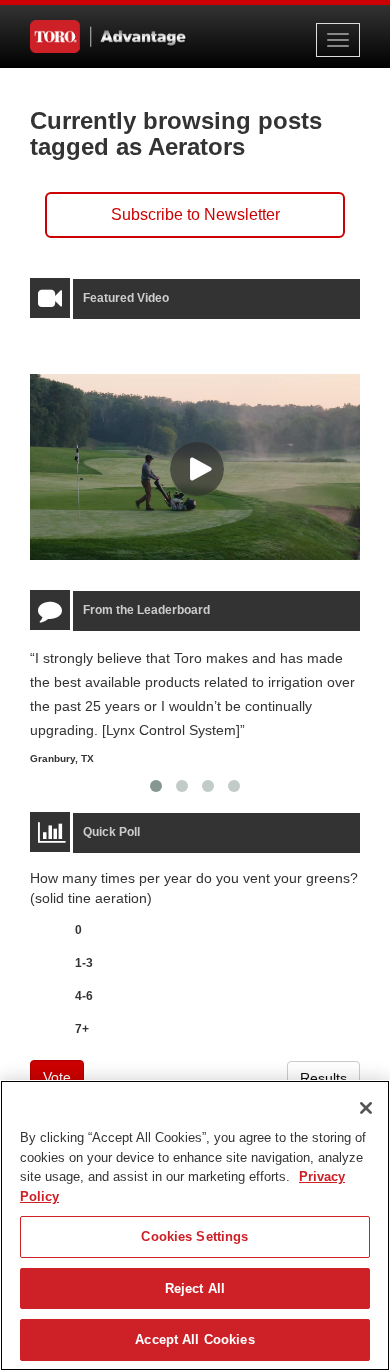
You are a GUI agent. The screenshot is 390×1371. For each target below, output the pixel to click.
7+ (82, 1029)
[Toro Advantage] (130, 36)
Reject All (195, 1288)
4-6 (84, 996)
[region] (195, 1225)
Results (323, 1078)
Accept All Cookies (194, 1339)
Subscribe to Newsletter (195, 214)
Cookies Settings (194, 1236)
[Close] (366, 1108)
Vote (57, 1077)
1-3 (84, 963)
